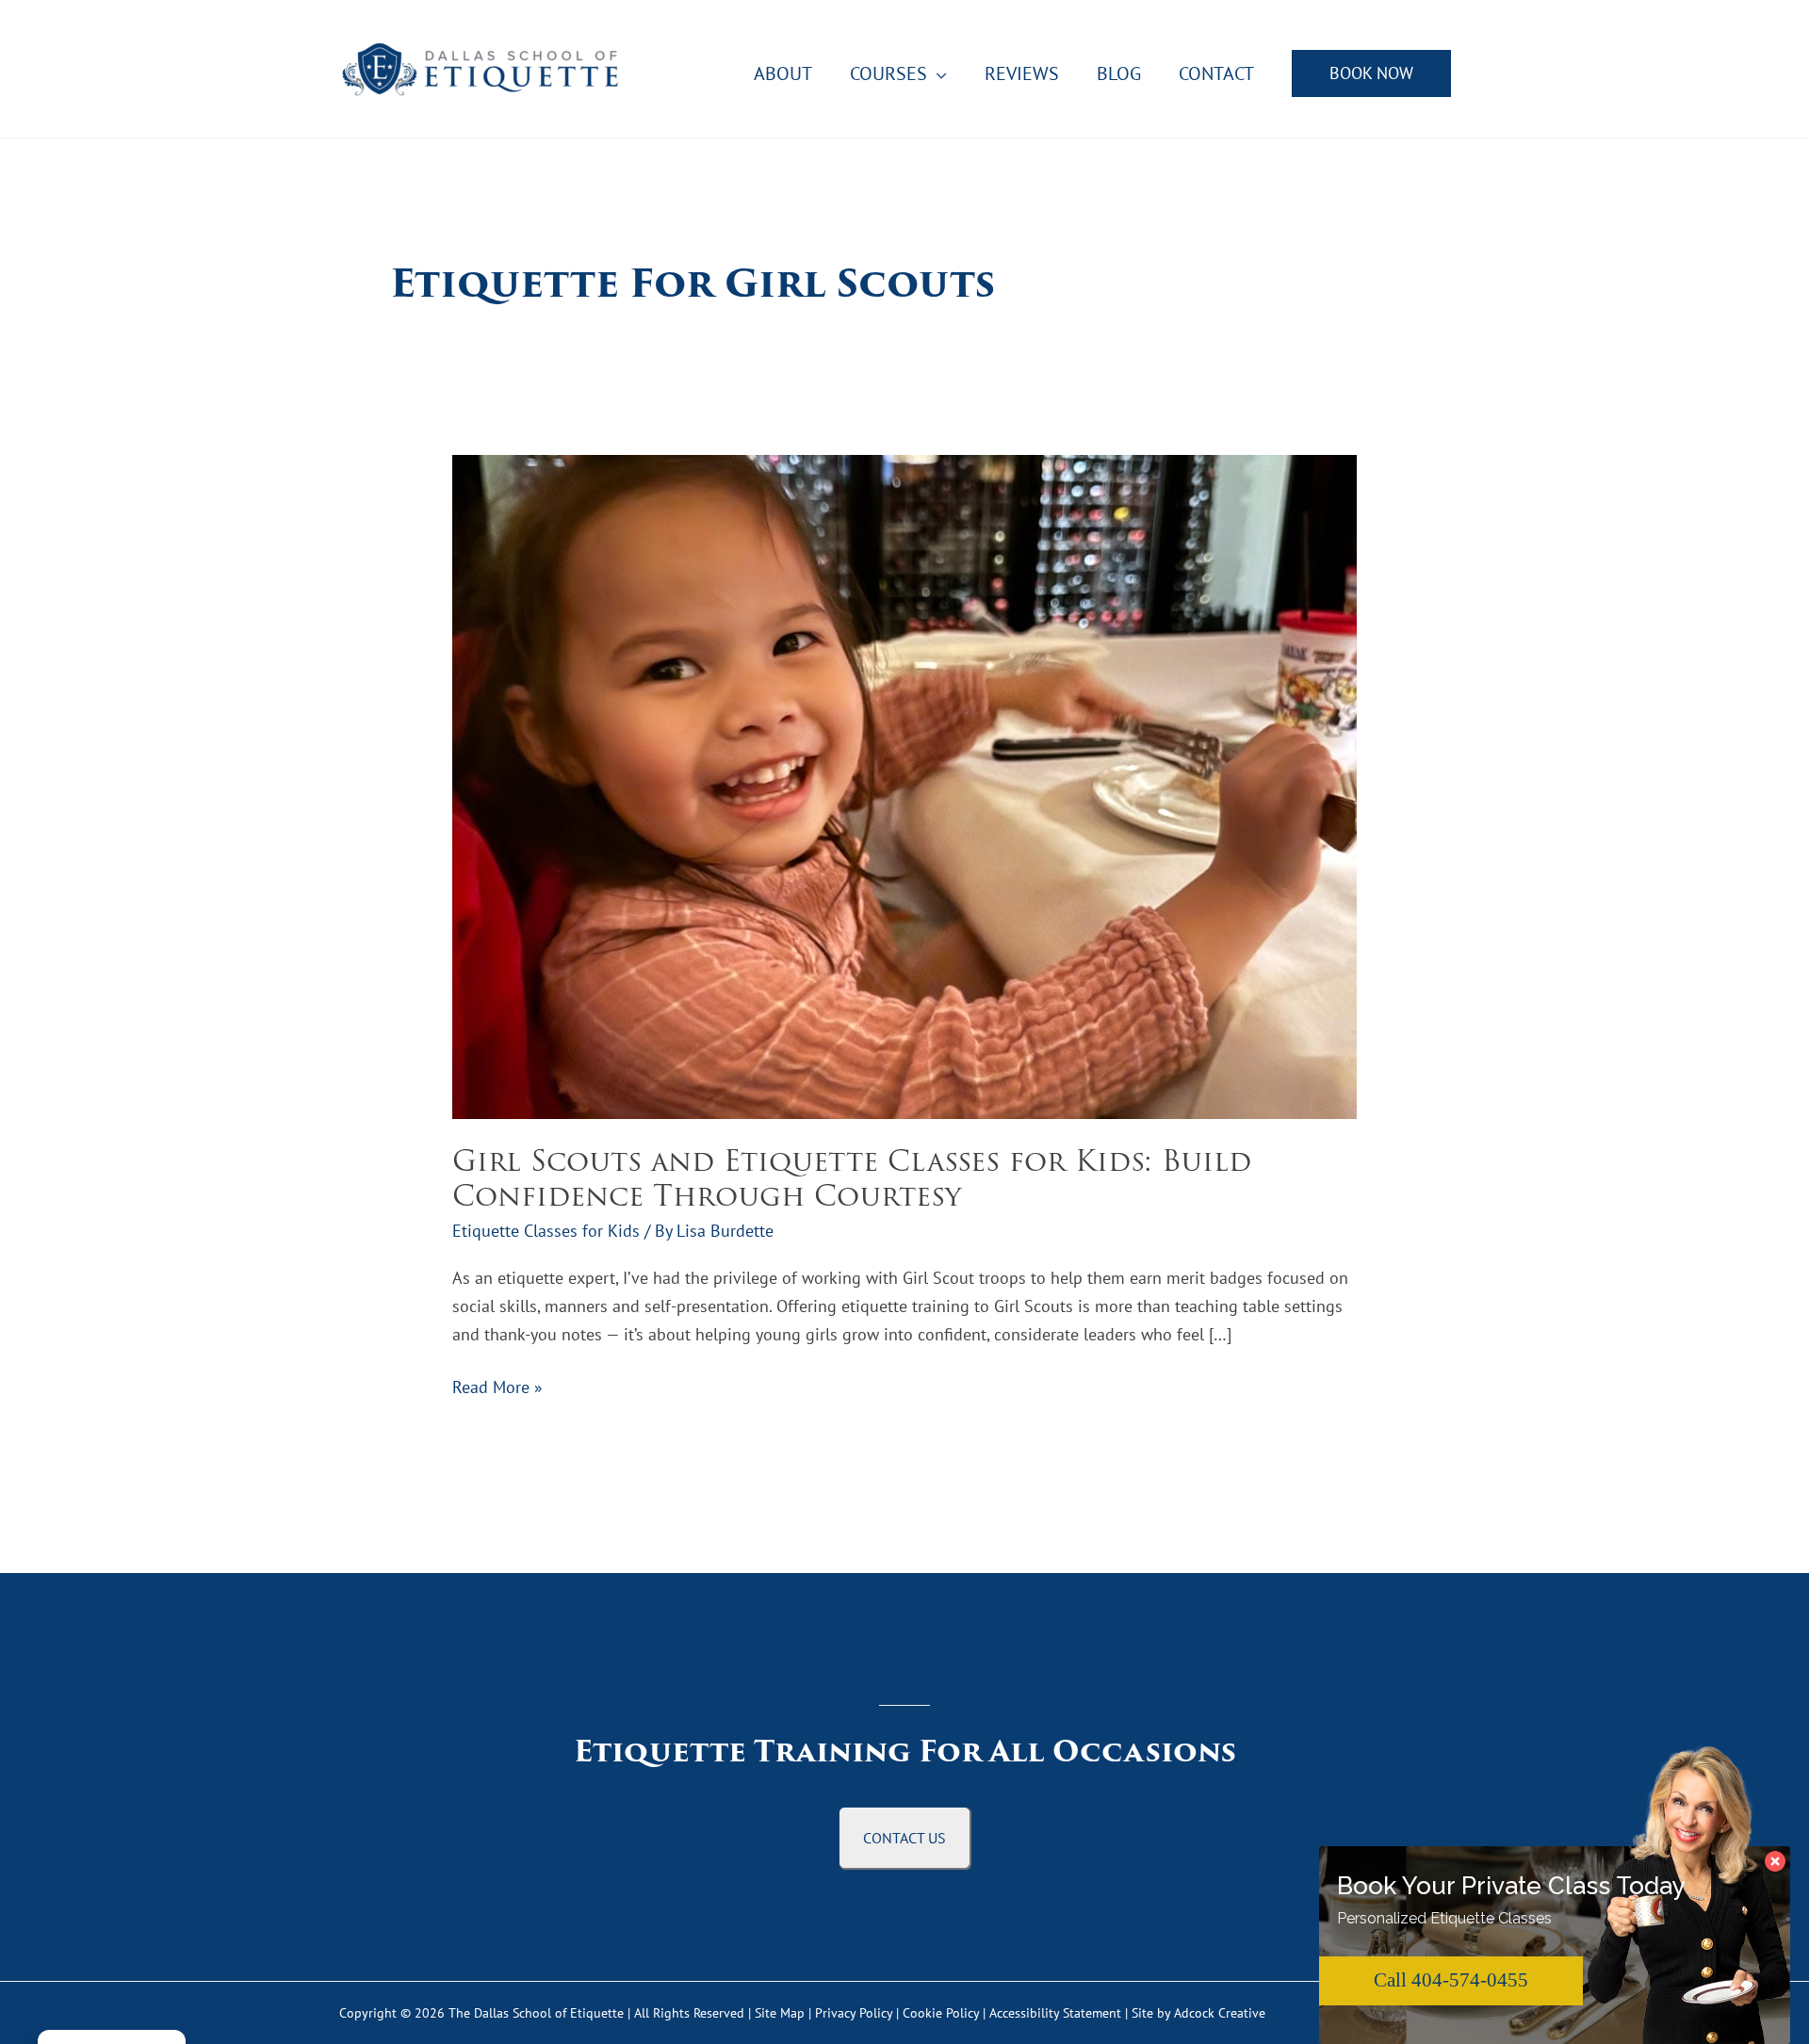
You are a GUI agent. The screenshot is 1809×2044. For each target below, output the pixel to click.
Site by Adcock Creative (1197, 2013)
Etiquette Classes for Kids (546, 1231)
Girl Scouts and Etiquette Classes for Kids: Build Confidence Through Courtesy (852, 1178)
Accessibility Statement (1055, 2013)
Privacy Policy (854, 2013)
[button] (1371, 73)
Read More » (497, 1388)
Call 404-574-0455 (1451, 1980)
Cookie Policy (941, 2013)
